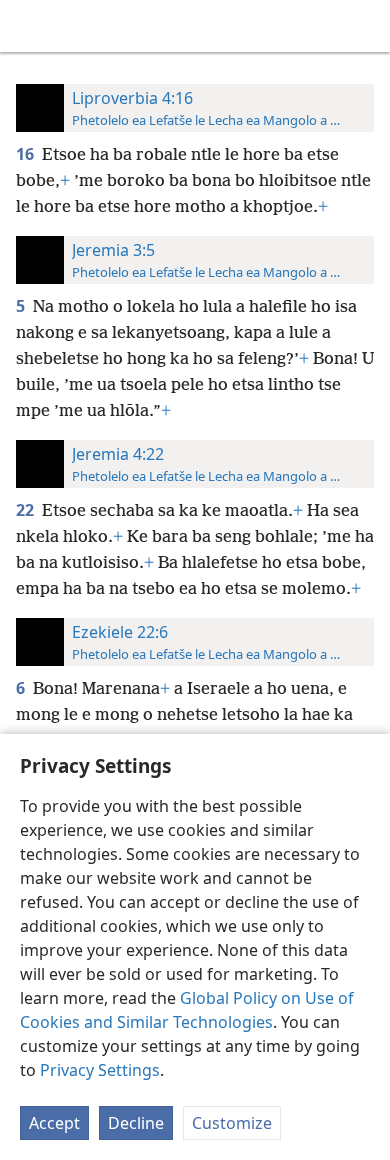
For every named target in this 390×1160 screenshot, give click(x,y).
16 (27, 154)
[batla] (365, 26)
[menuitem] (30, 26)
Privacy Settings (100, 1070)
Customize (232, 1123)
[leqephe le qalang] (30, 26)
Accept (54, 1123)
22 (27, 510)
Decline (136, 1123)
